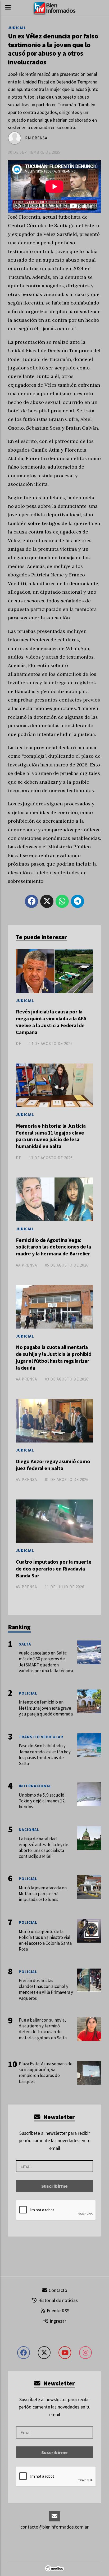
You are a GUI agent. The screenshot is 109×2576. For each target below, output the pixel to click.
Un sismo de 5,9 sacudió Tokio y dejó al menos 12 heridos (42, 1801)
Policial (28, 1693)
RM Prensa (36, 138)
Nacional (29, 1830)
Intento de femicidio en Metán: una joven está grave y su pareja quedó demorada (46, 1708)
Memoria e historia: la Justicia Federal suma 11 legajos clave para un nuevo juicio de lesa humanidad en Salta (51, 1136)
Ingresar (57, 2321)
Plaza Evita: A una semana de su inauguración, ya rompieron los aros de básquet (46, 2073)
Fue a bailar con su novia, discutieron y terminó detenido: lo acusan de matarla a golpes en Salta (43, 2029)
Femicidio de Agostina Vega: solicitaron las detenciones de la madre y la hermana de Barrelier (53, 1247)
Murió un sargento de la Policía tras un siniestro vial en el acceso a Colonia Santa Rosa (45, 1940)
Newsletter (58, 2117)
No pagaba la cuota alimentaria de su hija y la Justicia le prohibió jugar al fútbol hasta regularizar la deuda (54, 1357)
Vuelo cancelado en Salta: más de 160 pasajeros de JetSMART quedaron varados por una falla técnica (46, 1662)
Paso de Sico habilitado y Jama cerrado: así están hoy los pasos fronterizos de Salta (45, 1755)
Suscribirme (54, 2186)
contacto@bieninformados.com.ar (54, 2527)
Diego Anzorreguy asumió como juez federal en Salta (53, 1465)
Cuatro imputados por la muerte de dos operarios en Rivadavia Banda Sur (54, 1569)
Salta (25, 1644)
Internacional (35, 1786)
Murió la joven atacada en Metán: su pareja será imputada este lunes (43, 1894)
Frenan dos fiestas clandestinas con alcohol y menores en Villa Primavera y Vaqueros (46, 1989)
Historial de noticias (57, 2300)
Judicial (17, 28)
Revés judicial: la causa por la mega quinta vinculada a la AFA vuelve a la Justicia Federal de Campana (51, 1022)
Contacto (57, 2290)
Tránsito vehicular (41, 1737)
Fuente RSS (58, 2311)
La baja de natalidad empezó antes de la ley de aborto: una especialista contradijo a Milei (44, 1848)
